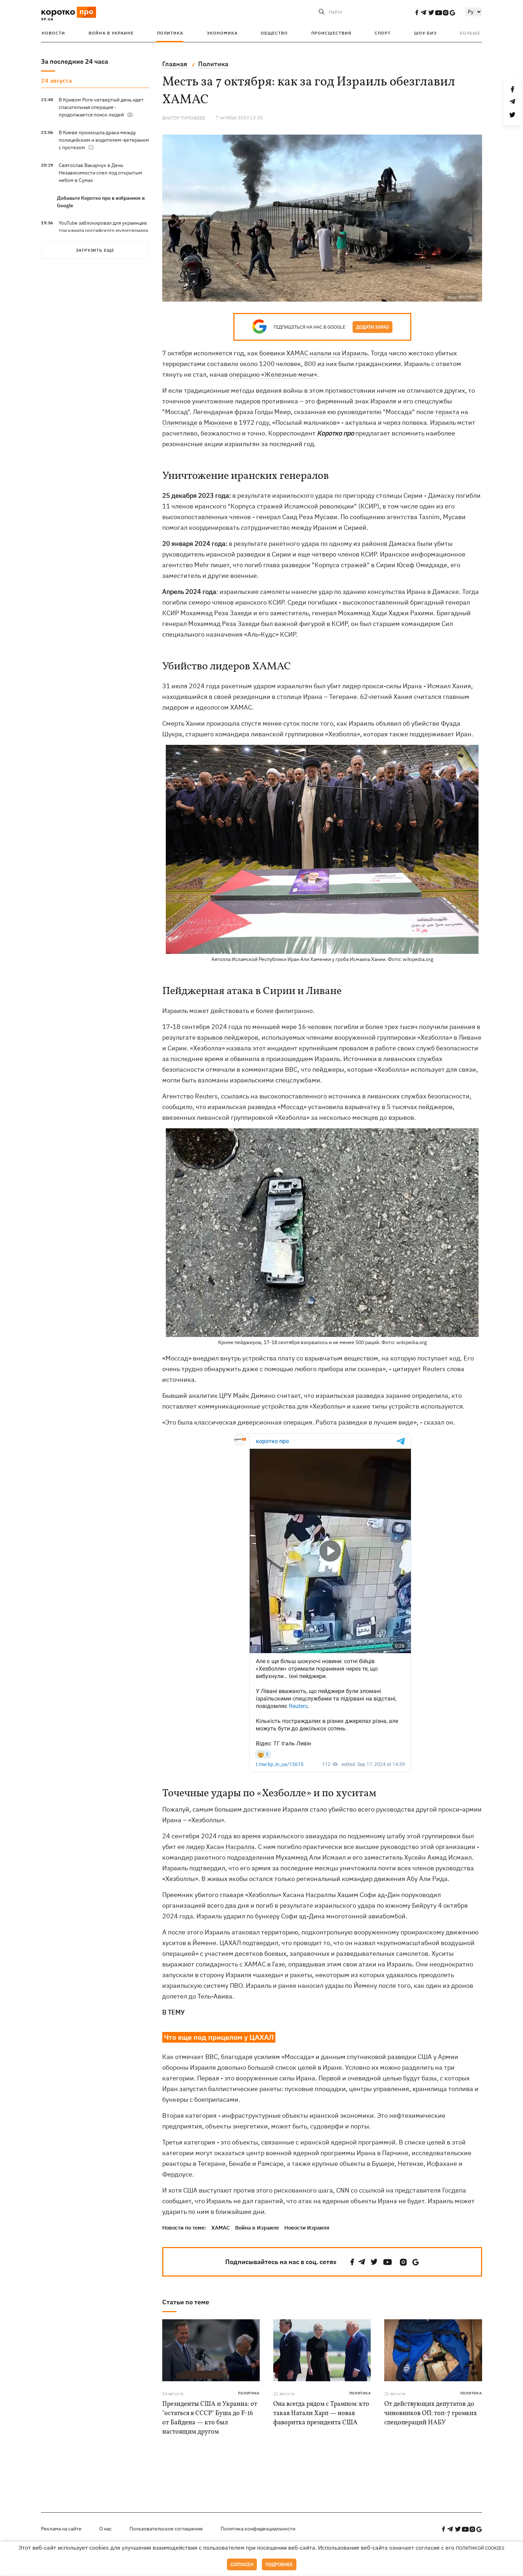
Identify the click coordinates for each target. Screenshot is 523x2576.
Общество (274, 33)
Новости (53, 33)
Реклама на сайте (61, 2529)
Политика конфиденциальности (258, 2529)
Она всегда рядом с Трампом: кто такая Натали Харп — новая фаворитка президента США (321, 2413)
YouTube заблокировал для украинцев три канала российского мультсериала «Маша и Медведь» (103, 230)
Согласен (242, 2564)
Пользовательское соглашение (166, 2529)
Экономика (222, 33)
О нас (105, 2529)
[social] (417, 12)
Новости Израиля (307, 2228)
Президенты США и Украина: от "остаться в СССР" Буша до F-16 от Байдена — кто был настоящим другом (210, 2418)
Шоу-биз (425, 33)
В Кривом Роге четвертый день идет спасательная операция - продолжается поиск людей (101, 107)
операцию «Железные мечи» (273, 374)
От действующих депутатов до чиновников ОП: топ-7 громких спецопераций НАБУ (430, 2413)
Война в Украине (111, 33)
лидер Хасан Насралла (220, 1847)
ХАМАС (221, 2228)
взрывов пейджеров (228, 1037)
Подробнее (279, 2564)
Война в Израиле (257, 2228)
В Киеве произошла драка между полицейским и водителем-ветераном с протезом (104, 140)
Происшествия (331, 33)
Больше (470, 33)
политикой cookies (480, 2548)
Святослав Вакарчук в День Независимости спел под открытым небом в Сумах (101, 173)
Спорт (383, 33)
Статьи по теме (186, 2302)
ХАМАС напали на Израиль (327, 353)
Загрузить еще (95, 250)
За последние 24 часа (75, 61)
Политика (170, 33)
